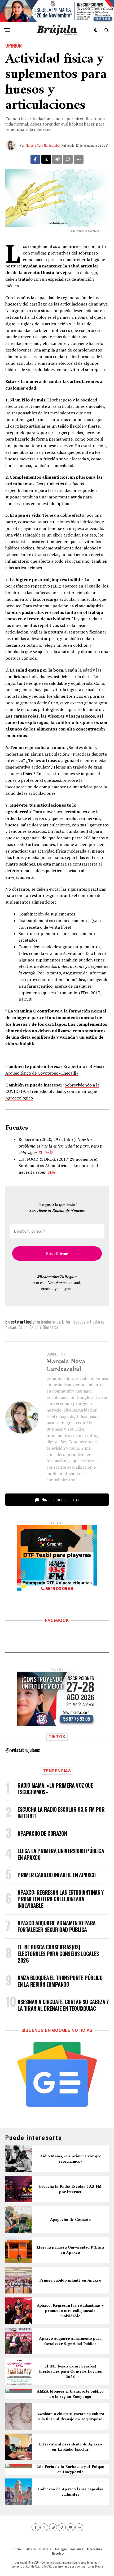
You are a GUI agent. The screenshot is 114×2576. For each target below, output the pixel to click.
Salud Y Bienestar (44, 1327)
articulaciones (49, 1322)
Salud (23, 1327)
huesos (11, 1327)
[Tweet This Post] (46, 159)
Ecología (61, 2549)
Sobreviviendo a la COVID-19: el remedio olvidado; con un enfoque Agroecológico (52, 1092)
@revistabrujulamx (23, 1750)
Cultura (30, 2549)
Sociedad (77, 2549)
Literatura (94, 2549)
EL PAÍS (46, 1153)
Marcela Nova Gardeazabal (43, 145)
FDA (51, 1172)
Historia (45, 2549)
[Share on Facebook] (35, 159)
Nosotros (58, 2553)
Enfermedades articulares (83, 1322)
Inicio (17, 2549)
